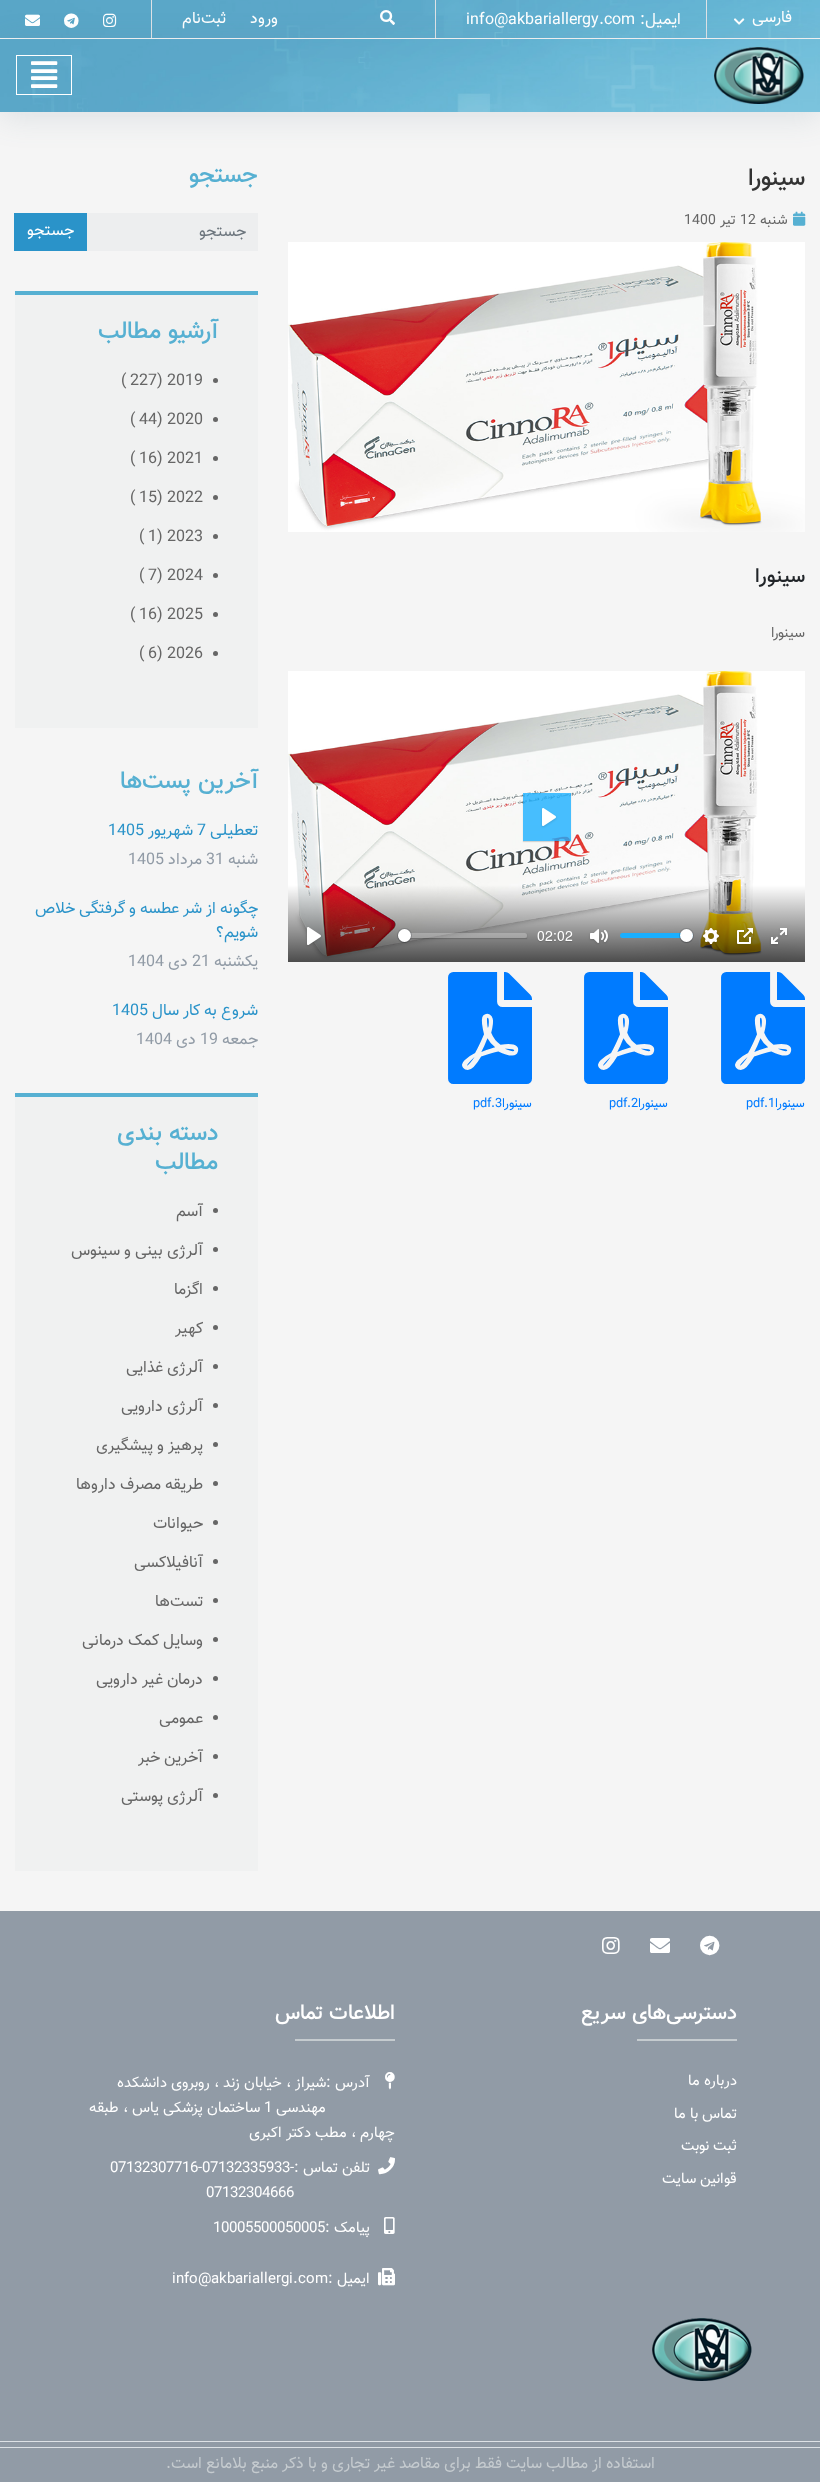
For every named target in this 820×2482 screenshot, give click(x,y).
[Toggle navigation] (44, 75)
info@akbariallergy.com (550, 20)
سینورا (776, 179)
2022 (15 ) (166, 498)
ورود (264, 19)
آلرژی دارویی (162, 1407)
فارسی (770, 18)
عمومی (181, 1719)
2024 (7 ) (171, 576)
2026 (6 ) (171, 654)
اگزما (188, 1290)
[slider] (462, 935)
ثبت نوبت (709, 2147)
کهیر (189, 1329)
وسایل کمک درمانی (142, 1641)
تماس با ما (705, 2115)
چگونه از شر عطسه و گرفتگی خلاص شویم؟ (146, 921)
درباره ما (712, 2082)
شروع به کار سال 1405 (185, 1011)
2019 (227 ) (162, 381)
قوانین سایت (699, 2180)
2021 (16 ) (166, 459)
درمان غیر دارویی (149, 1680)
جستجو (50, 231)
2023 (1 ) (171, 537)
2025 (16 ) (166, 615)
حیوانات (178, 1524)
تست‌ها (179, 1602)
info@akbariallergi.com (250, 2279)
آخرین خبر (170, 1758)
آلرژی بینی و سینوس (137, 1251)
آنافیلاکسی (168, 1563)
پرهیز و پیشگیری (149, 1446)
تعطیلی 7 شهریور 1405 (183, 831)
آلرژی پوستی (162, 1797)
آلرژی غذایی (164, 1368)
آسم (189, 1212)
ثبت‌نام (204, 19)
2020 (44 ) (166, 420)
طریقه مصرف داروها (139, 1485)
